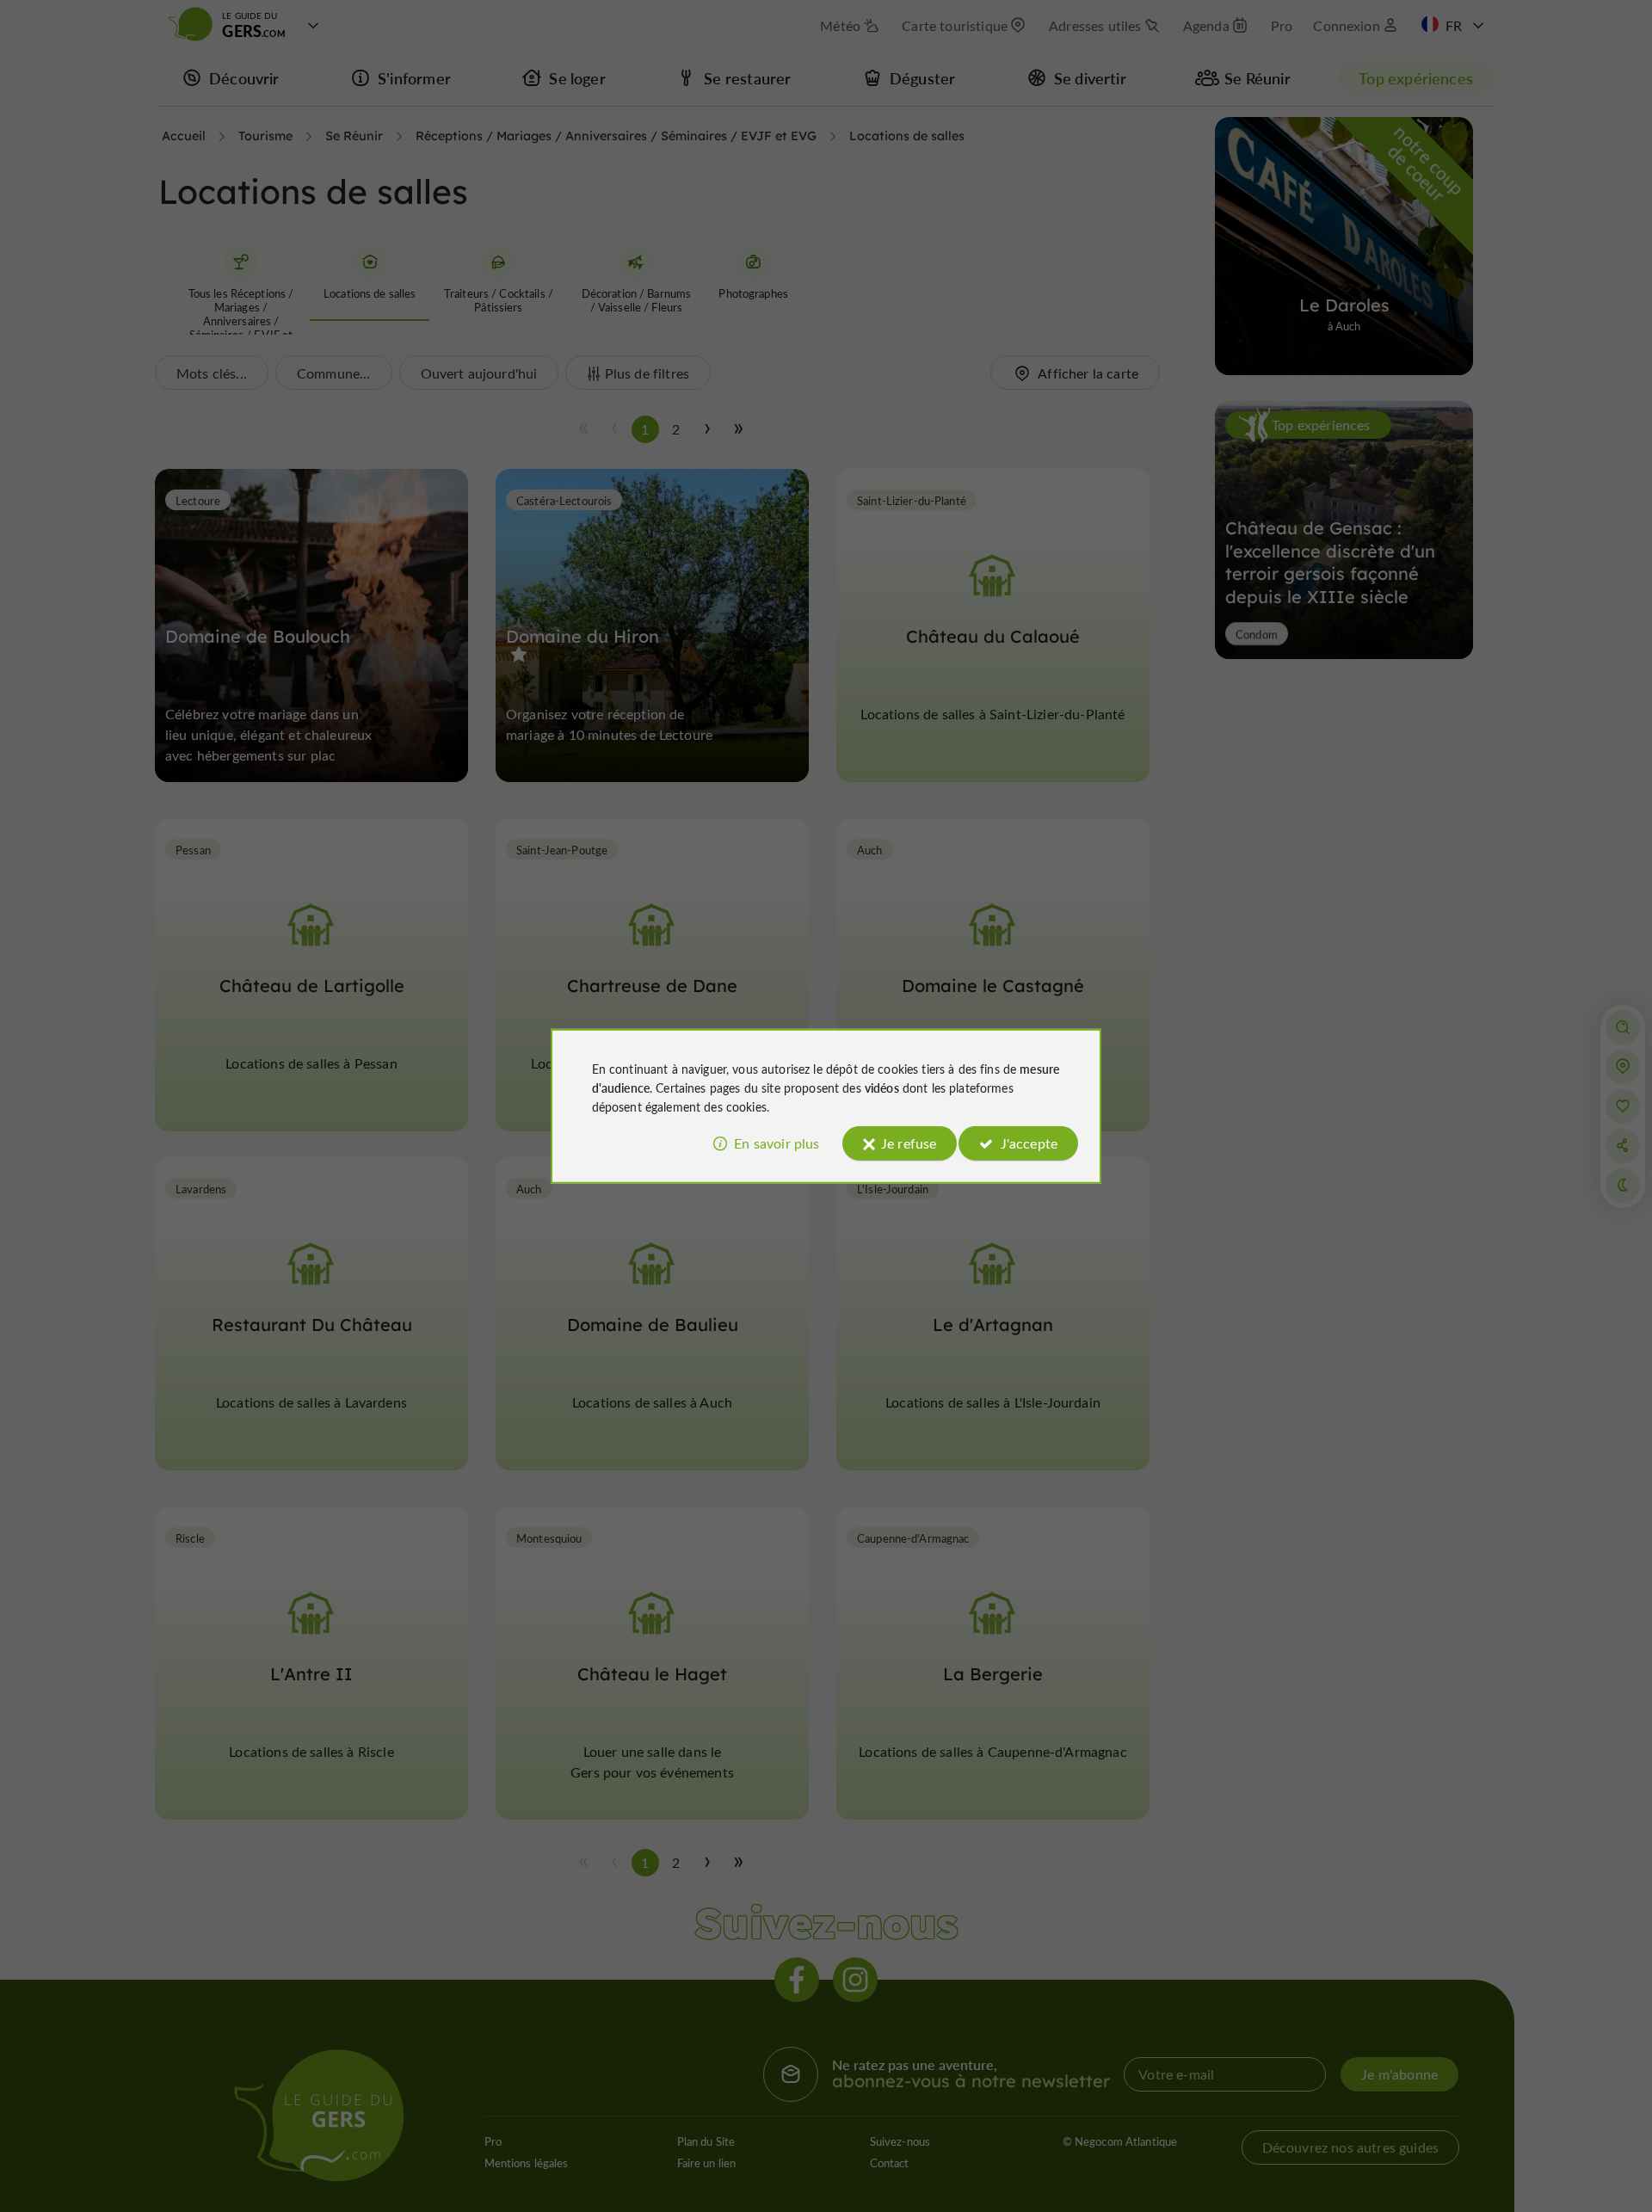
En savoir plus (777, 1143)
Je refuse (909, 1143)
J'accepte (1029, 1143)
